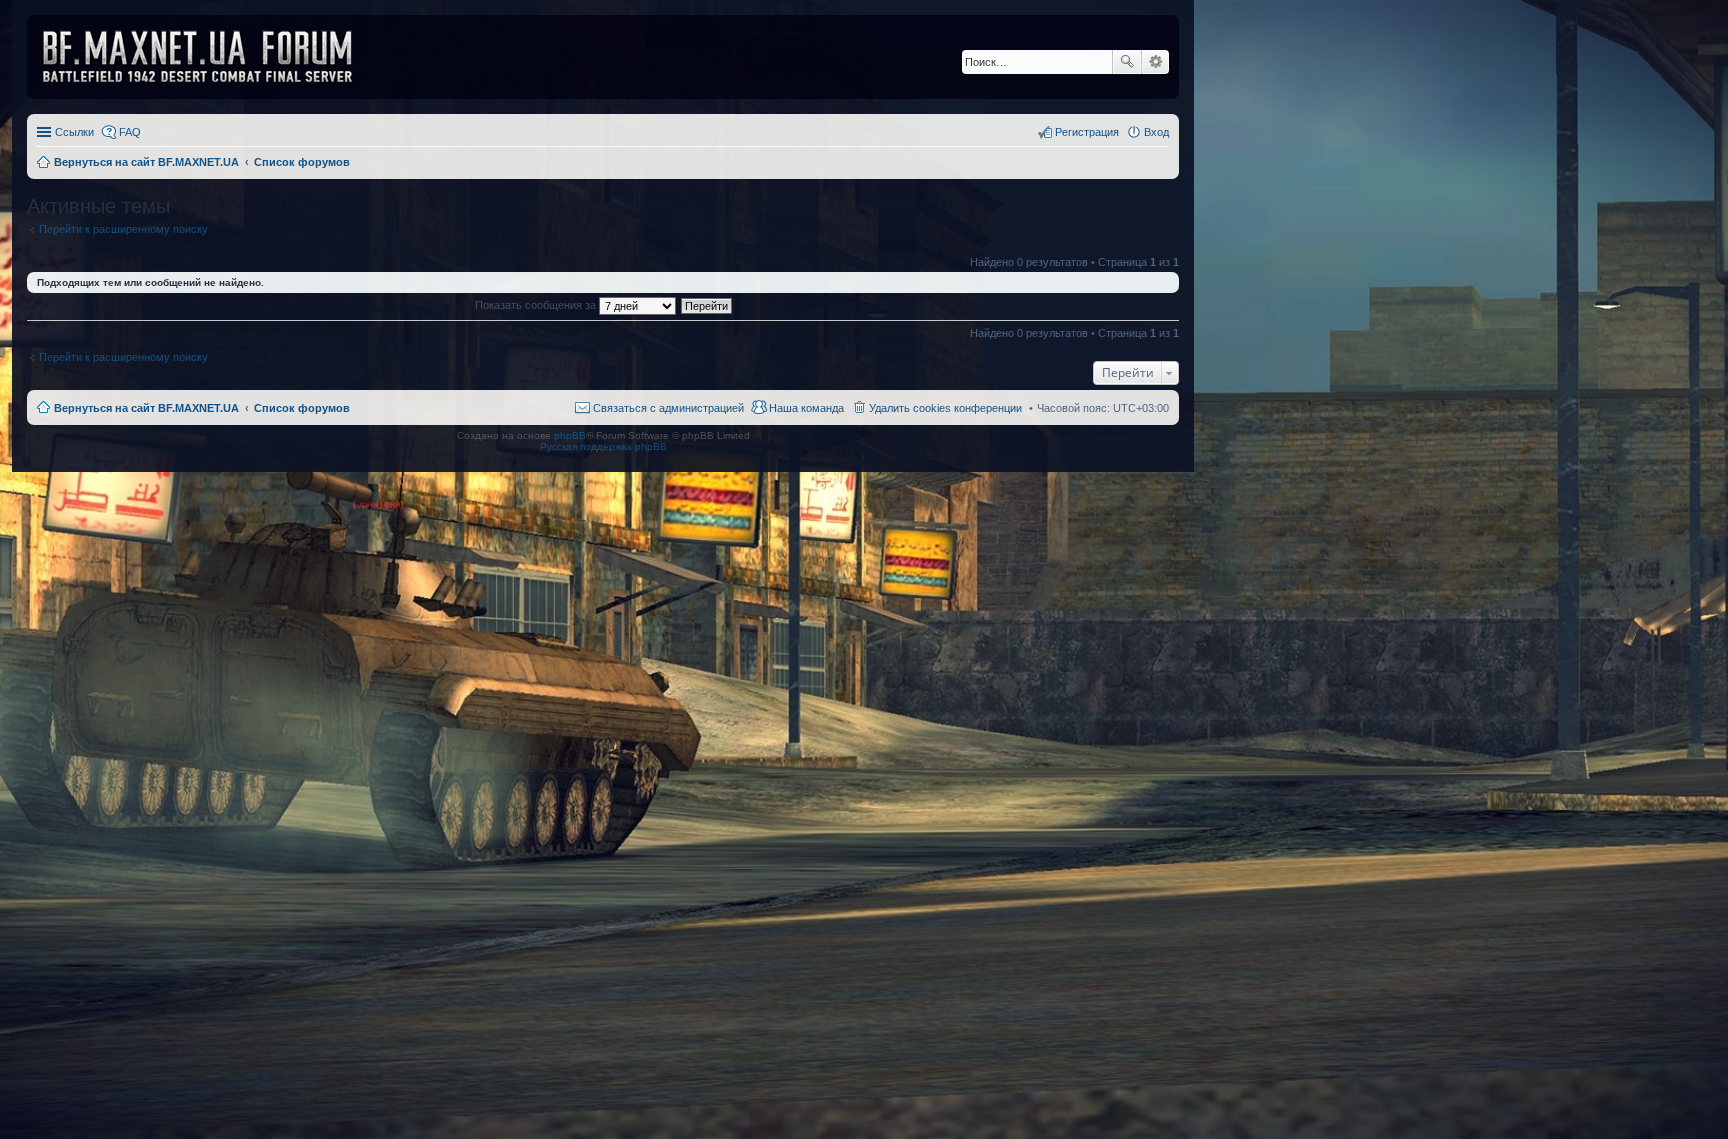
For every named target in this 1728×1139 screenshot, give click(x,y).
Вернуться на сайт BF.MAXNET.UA (146, 408)
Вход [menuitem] (1156, 132)
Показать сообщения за (537, 305)
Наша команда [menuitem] (806, 408)
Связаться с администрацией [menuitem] (668, 408)
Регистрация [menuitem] (1087, 132)
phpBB (570, 435)
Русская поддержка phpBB (603, 446)
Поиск (1127, 62)
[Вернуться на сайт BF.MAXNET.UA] (210, 57)
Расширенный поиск (1155, 62)
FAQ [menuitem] (130, 132)
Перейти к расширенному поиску (123, 229)
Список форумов (302, 408)
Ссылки (74, 132)
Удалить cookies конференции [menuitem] (945, 408)
